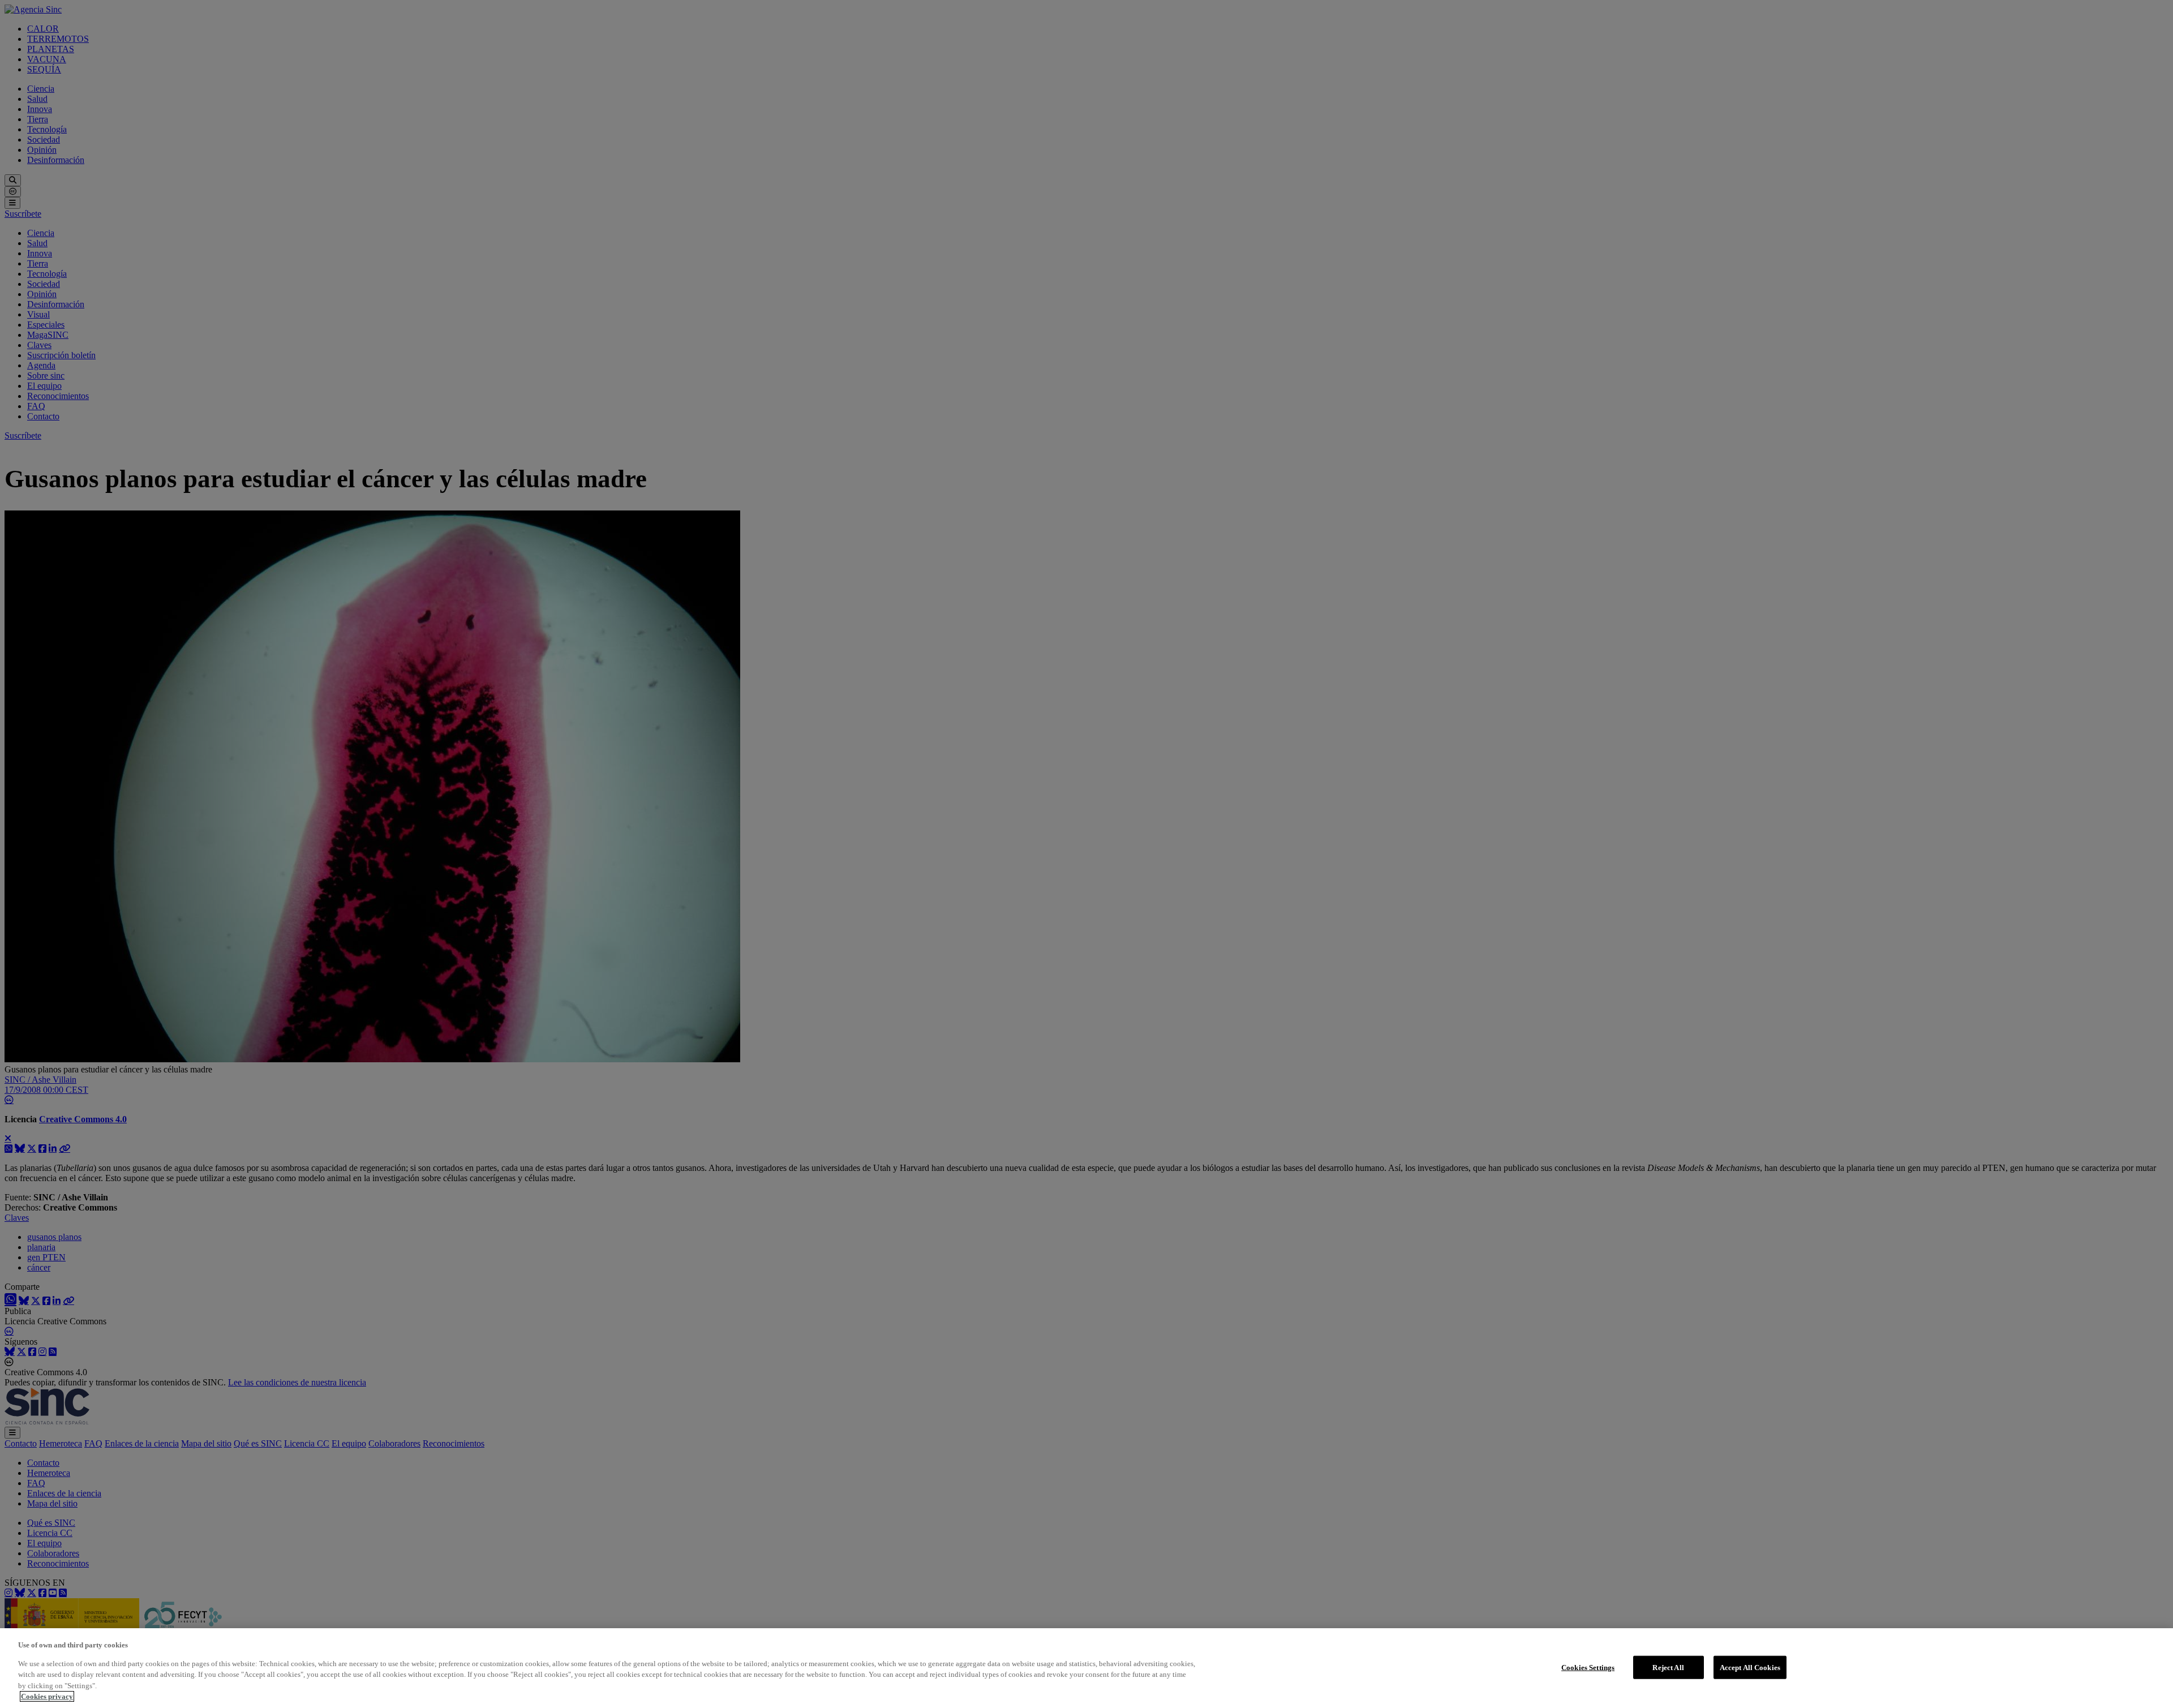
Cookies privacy (47, 1696)
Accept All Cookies (1750, 1667)
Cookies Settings (1588, 1667)
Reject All (1668, 1667)
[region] (1086, 1668)
